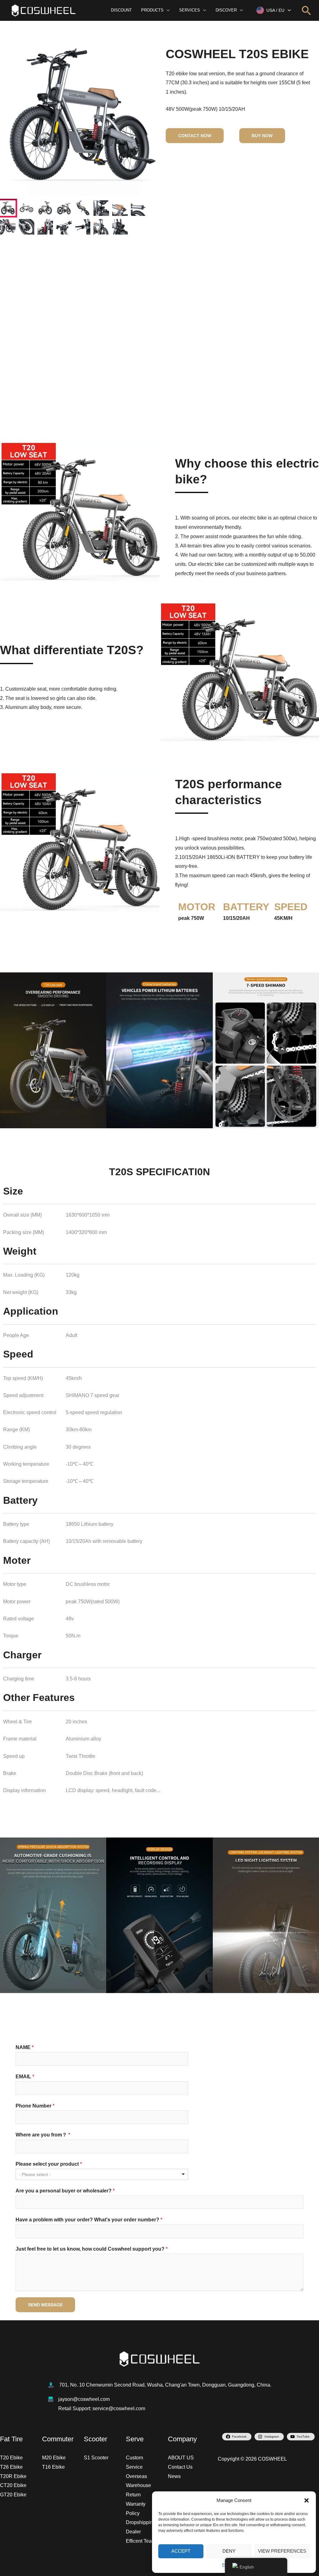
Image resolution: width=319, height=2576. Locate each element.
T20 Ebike (11, 2458)
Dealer (133, 2532)
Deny (229, 2551)
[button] (307, 2500)
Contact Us (180, 2467)
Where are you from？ (43, 2135)
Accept (181, 2551)
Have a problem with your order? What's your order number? (89, 2220)
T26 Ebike (11, 2467)
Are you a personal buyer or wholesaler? (65, 2191)
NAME (25, 2047)
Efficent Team (141, 2541)
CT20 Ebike (13, 2485)
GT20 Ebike (13, 2495)
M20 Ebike (54, 2458)
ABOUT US (181, 2458)
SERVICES (190, 10)
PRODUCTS (152, 10)
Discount (121, 10)
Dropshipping (141, 2522)
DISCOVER (226, 10)
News (174, 2476)
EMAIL (25, 2077)
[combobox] (102, 2174)
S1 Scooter (96, 2458)
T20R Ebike (13, 2476)
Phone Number (35, 2106)
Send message (45, 2305)
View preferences (282, 2551)
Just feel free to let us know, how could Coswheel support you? (92, 2249)
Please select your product (49, 2164)
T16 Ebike (53, 2467)
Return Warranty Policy (136, 2504)
